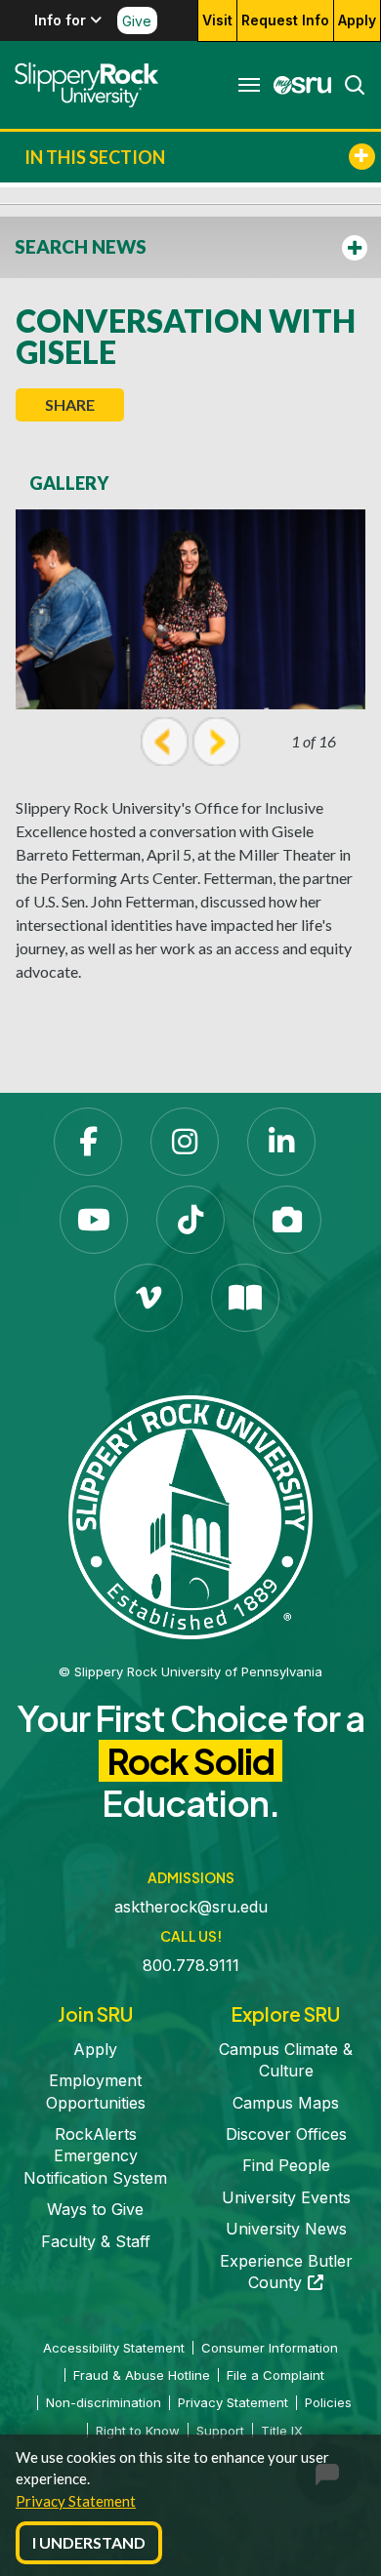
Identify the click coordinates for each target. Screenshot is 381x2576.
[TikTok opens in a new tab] (190, 1220)
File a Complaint (275, 2375)
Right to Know (138, 2431)
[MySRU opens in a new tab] (297, 85)
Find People (286, 2165)
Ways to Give (95, 2209)
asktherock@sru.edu (191, 1907)
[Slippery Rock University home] (190, 1515)
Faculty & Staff (96, 2241)
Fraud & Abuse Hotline (142, 2375)
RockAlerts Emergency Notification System (95, 2156)
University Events (286, 2197)
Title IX (282, 2431)
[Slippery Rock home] (86, 85)
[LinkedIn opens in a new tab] (281, 1142)
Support (220, 2431)
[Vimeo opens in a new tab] (148, 1298)
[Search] (349, 85)
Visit (217, 20)
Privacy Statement (76, 2501)
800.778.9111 (191, 1965)
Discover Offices (286, 2134)
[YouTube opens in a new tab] (94, 1220)
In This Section (95, 157)
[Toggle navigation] (249, 85)
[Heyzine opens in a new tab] (245, 1298)
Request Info (285, 20)
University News (286, 2229)
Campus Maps (286, 2103)
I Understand (89, 2542)
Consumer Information (270, 2348)
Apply (357, 20)
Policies (328, 2402)
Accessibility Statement (114, 2348)
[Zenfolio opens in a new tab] (287, 1220)
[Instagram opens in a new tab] (185, 1142)
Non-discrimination (104, 2402)
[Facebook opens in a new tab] (88, 1142)
